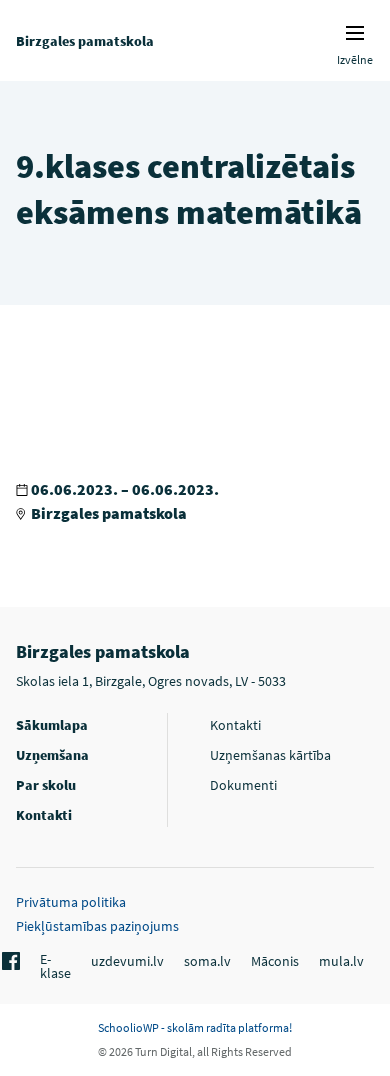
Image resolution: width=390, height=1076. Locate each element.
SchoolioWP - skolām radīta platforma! (195, 1027)
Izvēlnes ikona (355, 33)
